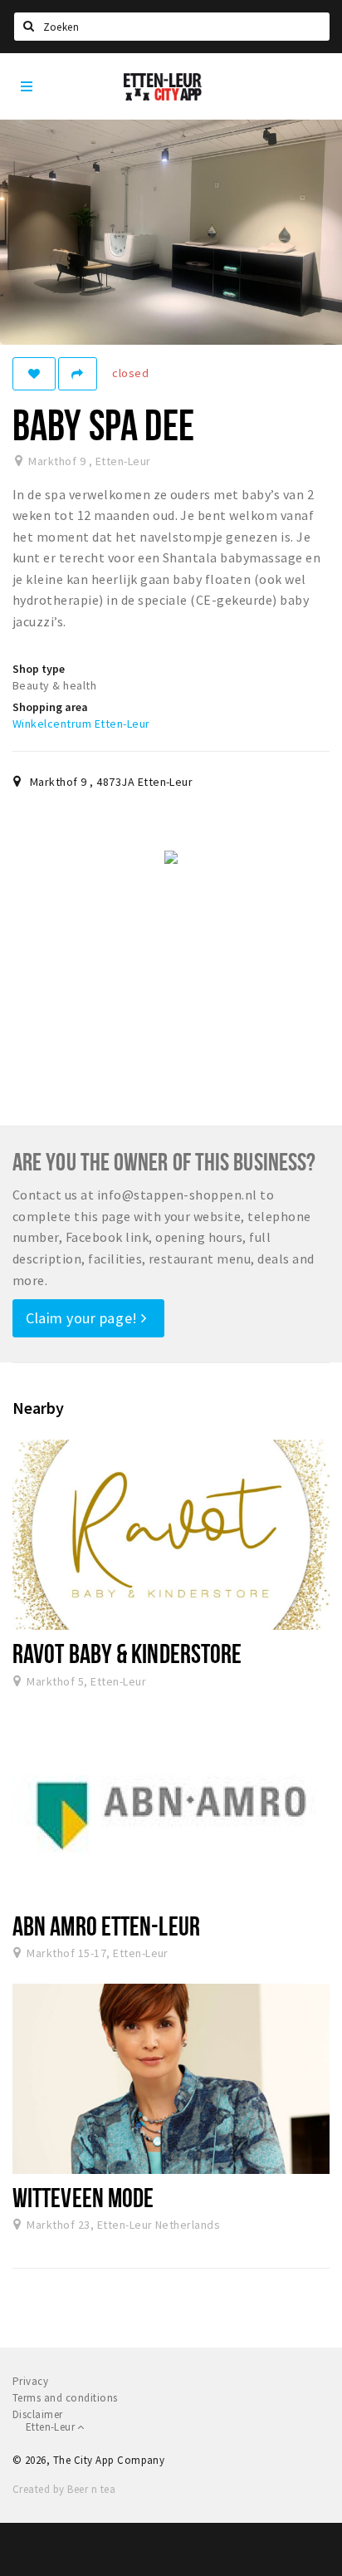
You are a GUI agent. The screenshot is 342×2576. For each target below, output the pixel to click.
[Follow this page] (34, 374)
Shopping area (50, 707)
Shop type (39, 669)
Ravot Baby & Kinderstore (127, 1653)
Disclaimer (38, 2414)
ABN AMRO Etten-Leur (106, 1926)
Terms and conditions (65, 2398)
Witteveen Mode (83, 2197)
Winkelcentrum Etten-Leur (81, 724)
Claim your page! (83, 1318)
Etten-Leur (51, 2427)
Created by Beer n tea (64, 2489)
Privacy (30, 2381)
